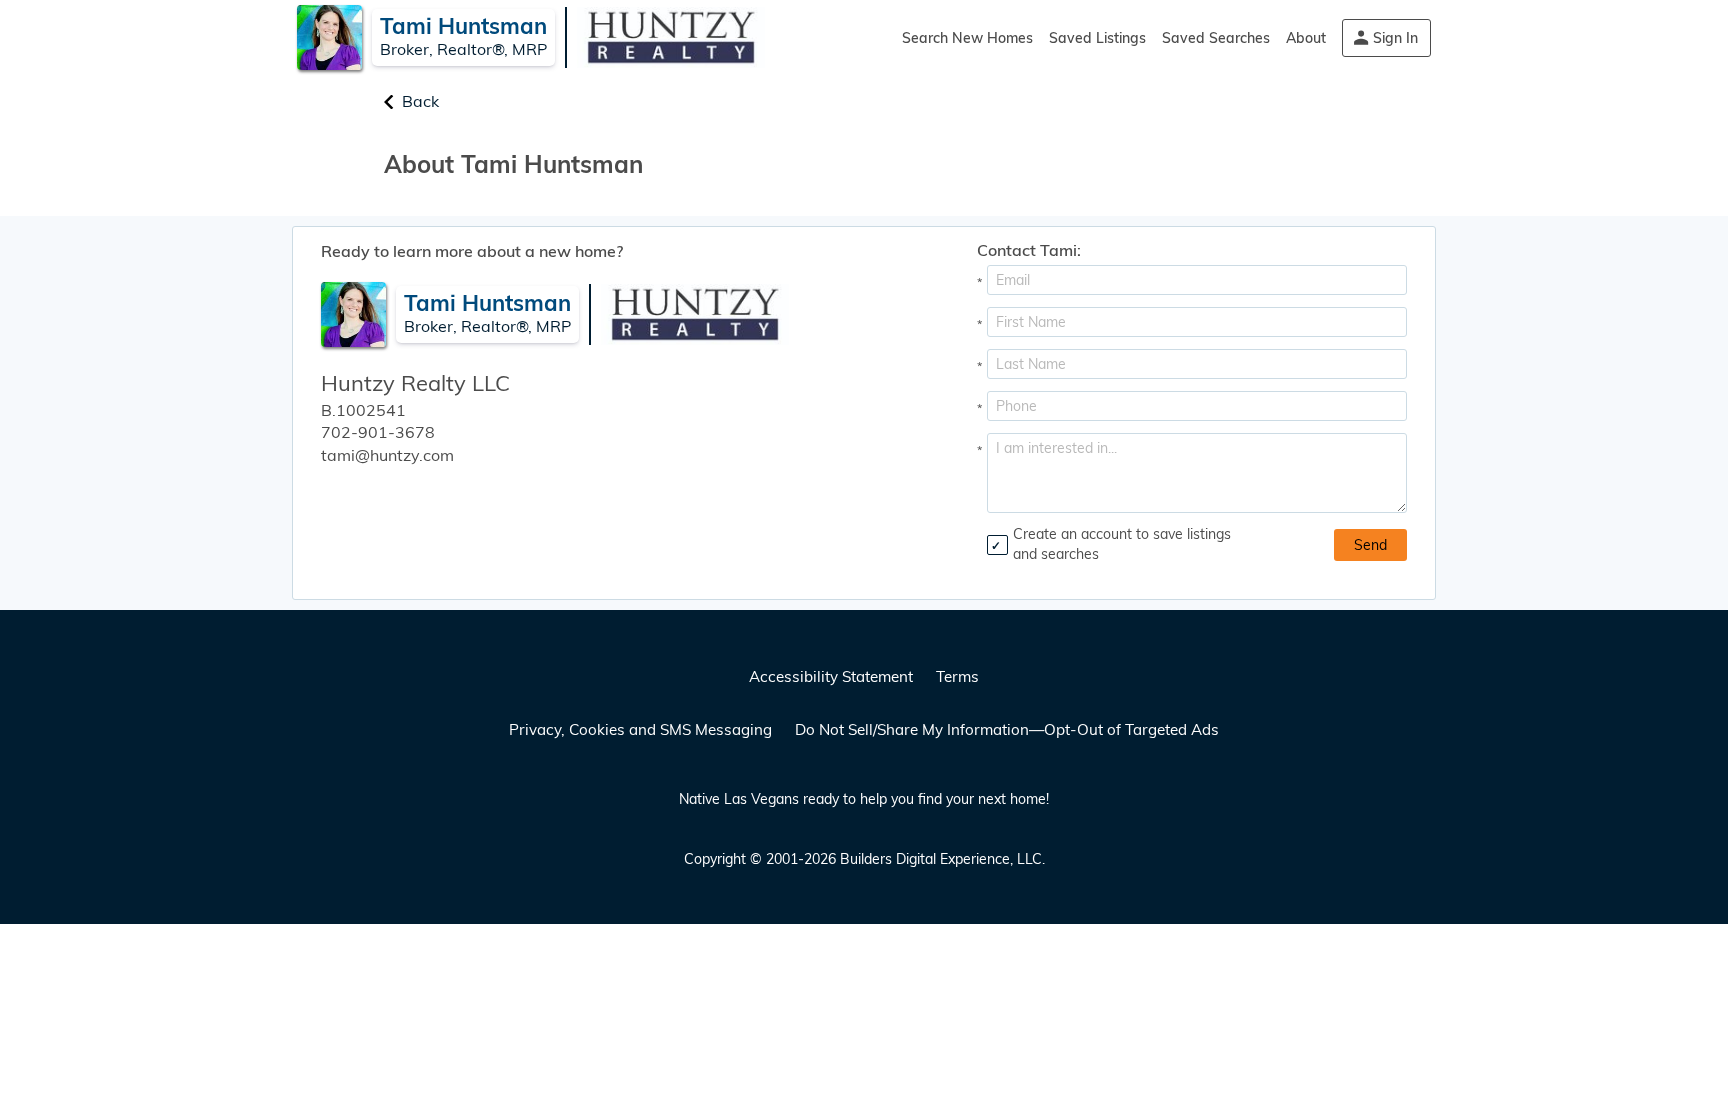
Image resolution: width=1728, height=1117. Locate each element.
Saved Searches (1216, 38)
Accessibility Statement (831, 676)
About (1306, 38)
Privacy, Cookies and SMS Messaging (640, 729)
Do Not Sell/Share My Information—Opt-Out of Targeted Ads (1007, 729)
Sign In (1395, 38)
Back (420, 101)
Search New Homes (967, 38)
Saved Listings (1097, 38)
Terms (957, 676)
